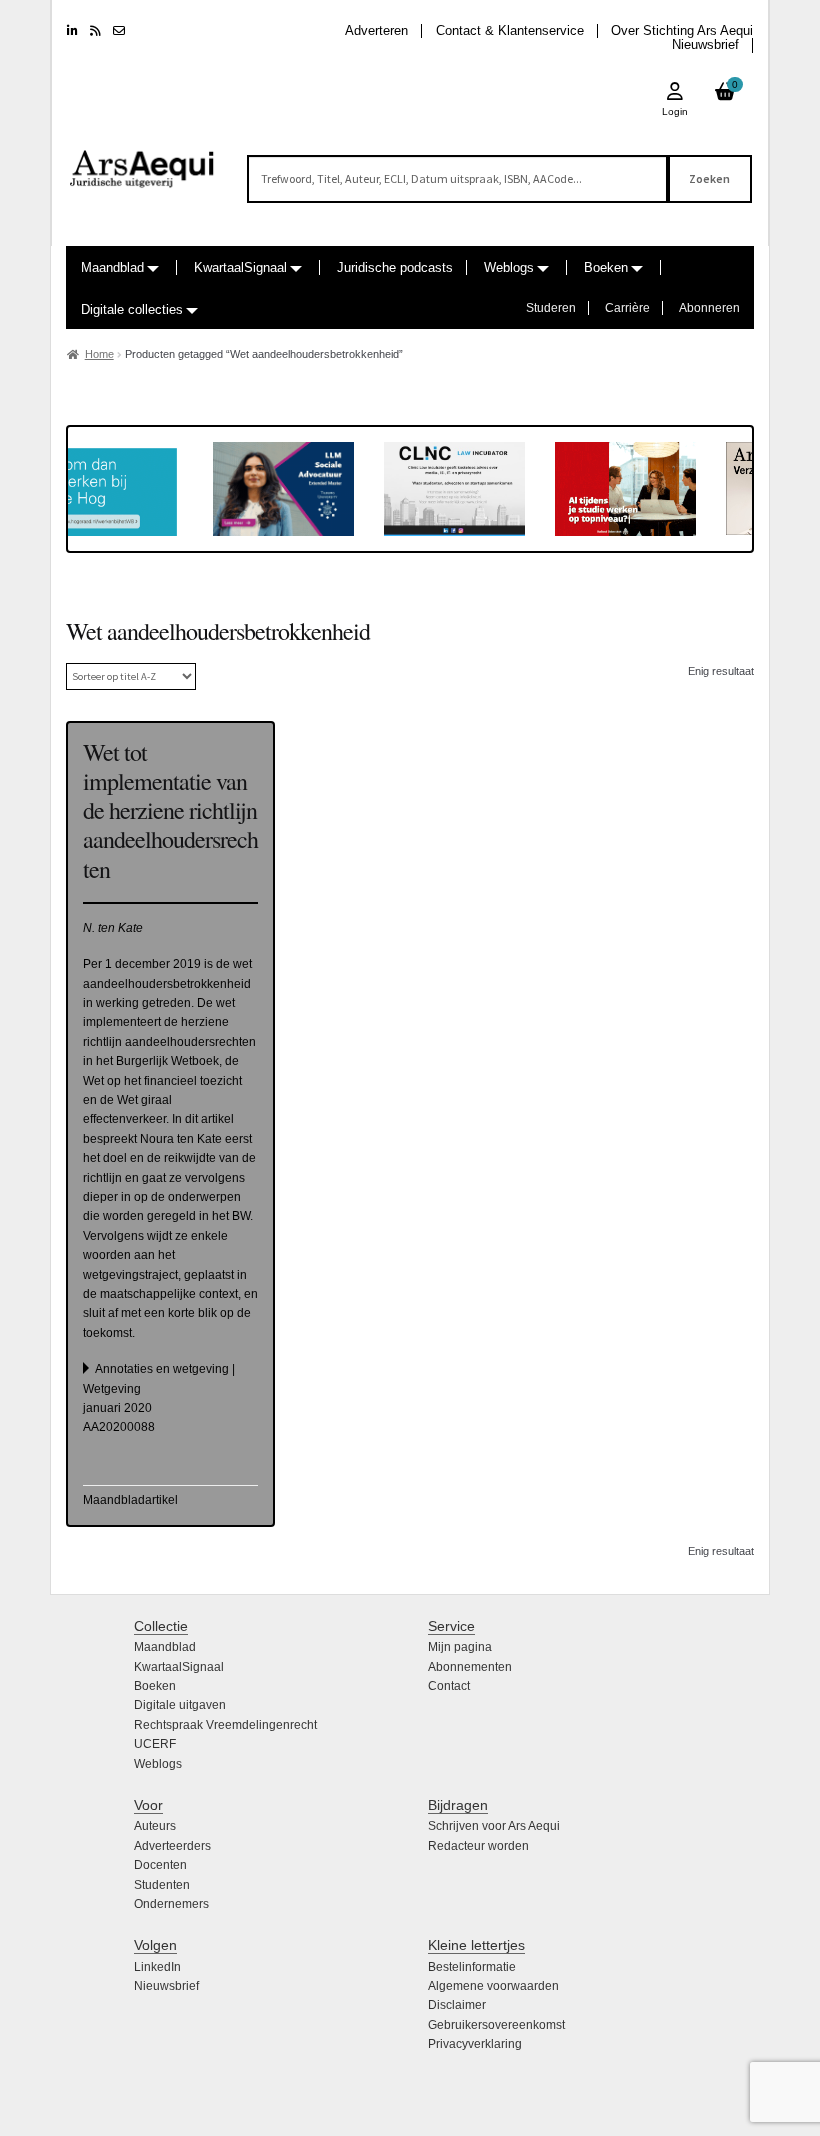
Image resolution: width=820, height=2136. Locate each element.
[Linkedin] (72, 31)
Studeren (551, 308)
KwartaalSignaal (240, 267)
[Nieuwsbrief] (119, 31)
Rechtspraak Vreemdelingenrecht (225, 1725)
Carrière (627, 308)
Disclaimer (457, 2005)
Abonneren (709, 308)
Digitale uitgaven (180, 1705)
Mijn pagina (460, 1647)
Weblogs (509, 267)
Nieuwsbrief (705, 44)
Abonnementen (470, 1667)
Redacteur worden (478, 1846)
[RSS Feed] (95, 31)
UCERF (155, 1744)
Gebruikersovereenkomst (496, 2025)
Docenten (160, 1865)
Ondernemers (171, 1904)
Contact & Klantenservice (510, 30)
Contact (449, 1686)
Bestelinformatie (472, 1967)
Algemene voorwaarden (493, 1986)
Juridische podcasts (395, 267)
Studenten (162, 1885)
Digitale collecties (132, 309)
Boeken (606, 267)
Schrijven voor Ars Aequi (494, 1826)
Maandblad (112, 267)
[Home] (142, 160)
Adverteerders (172, 1846)
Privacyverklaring (475, 2044)
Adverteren (376, 30)
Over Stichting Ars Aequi (682, 30)
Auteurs (155, 1826)
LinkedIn (157, 1967)
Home (99, 354)
